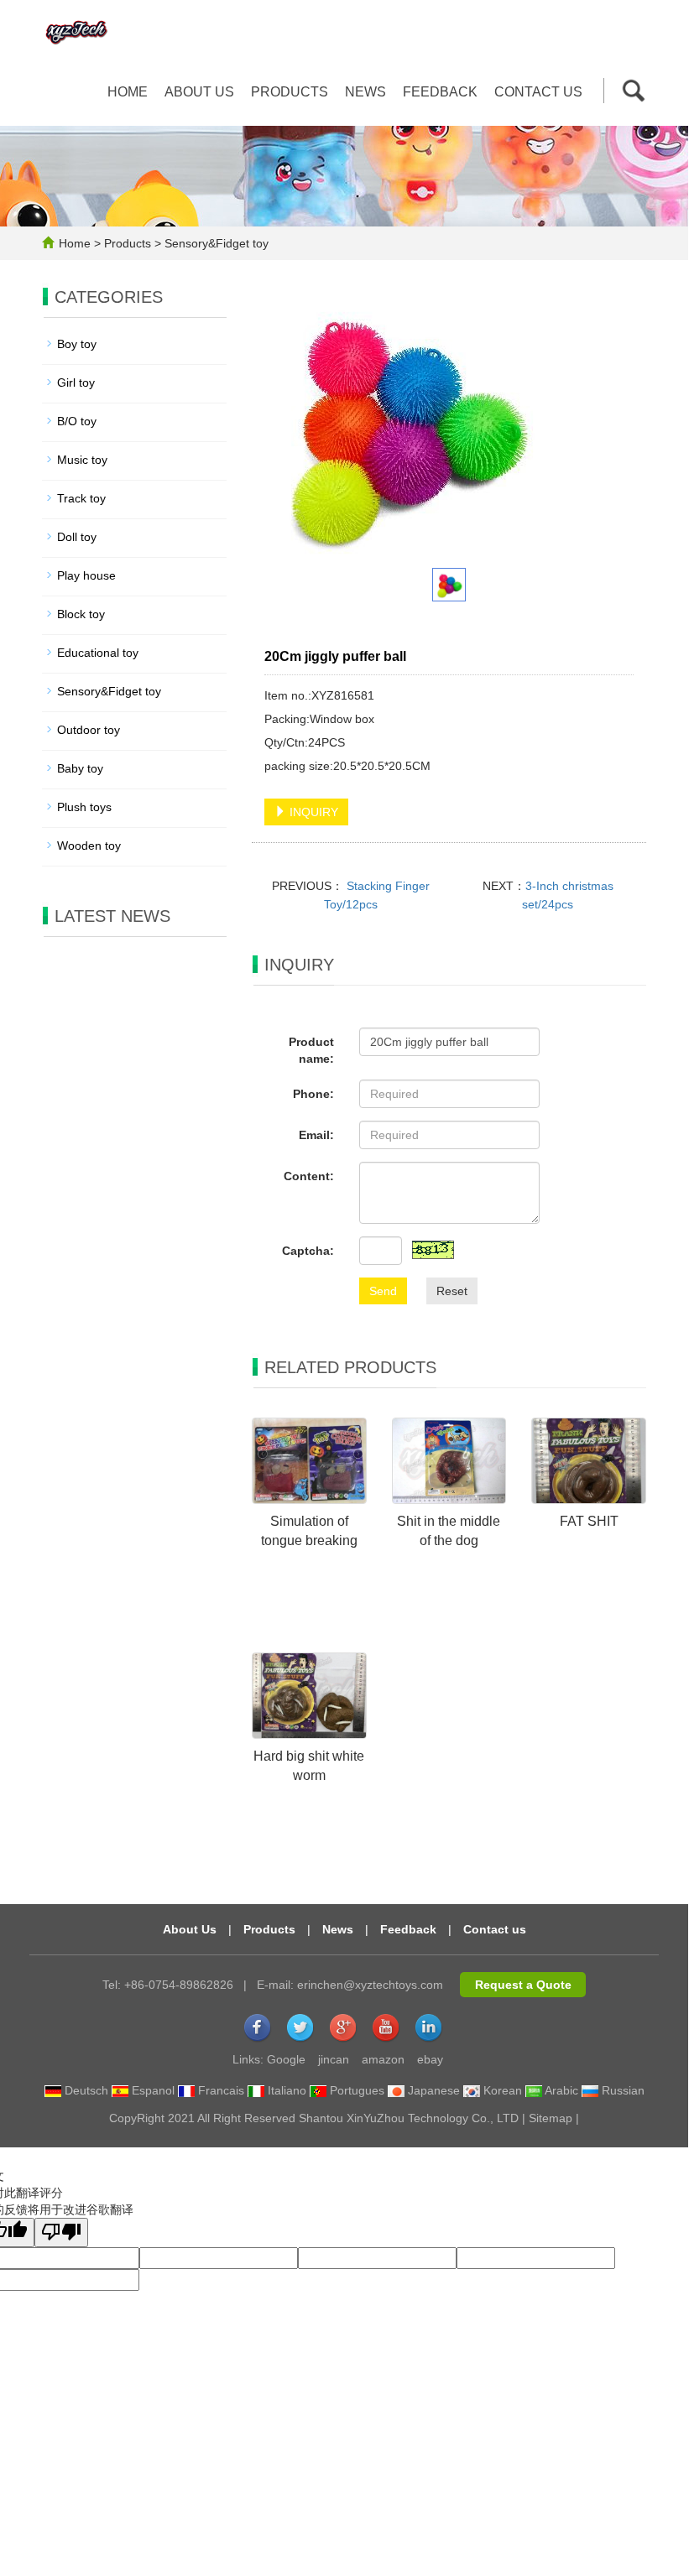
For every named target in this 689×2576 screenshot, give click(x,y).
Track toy (81, 498)
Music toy (82, 460)
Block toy (81, 614)
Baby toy (80, 768)
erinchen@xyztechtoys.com (370, 1985)
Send (383, 1291)
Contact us (538, 92)
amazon (383, 2059)
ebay (430, 2059)
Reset (452, 1291)
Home (128, 92)
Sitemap (551, 2118)
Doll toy (77, 537)
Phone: (313, 1094)
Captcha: (308, 1251)
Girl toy (76, 382)
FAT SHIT (589, 1521)
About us (199, 92)
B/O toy (77, 421)
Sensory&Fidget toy (215, 243)
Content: (309, 1176)
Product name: (311, 1050)
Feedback (440, 92)
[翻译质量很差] (61, 2233)
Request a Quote (523, 1985)
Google (286, 2059)
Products (290, 92)
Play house (86, 575)
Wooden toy (89, 846)
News (365, 92)
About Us (190, 1929)
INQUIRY (312, 812)
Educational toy (98, 653)
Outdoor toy (89, 730)
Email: (316, 1135)
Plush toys (84, 807)
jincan (334, 2059)
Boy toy (77, 344)
